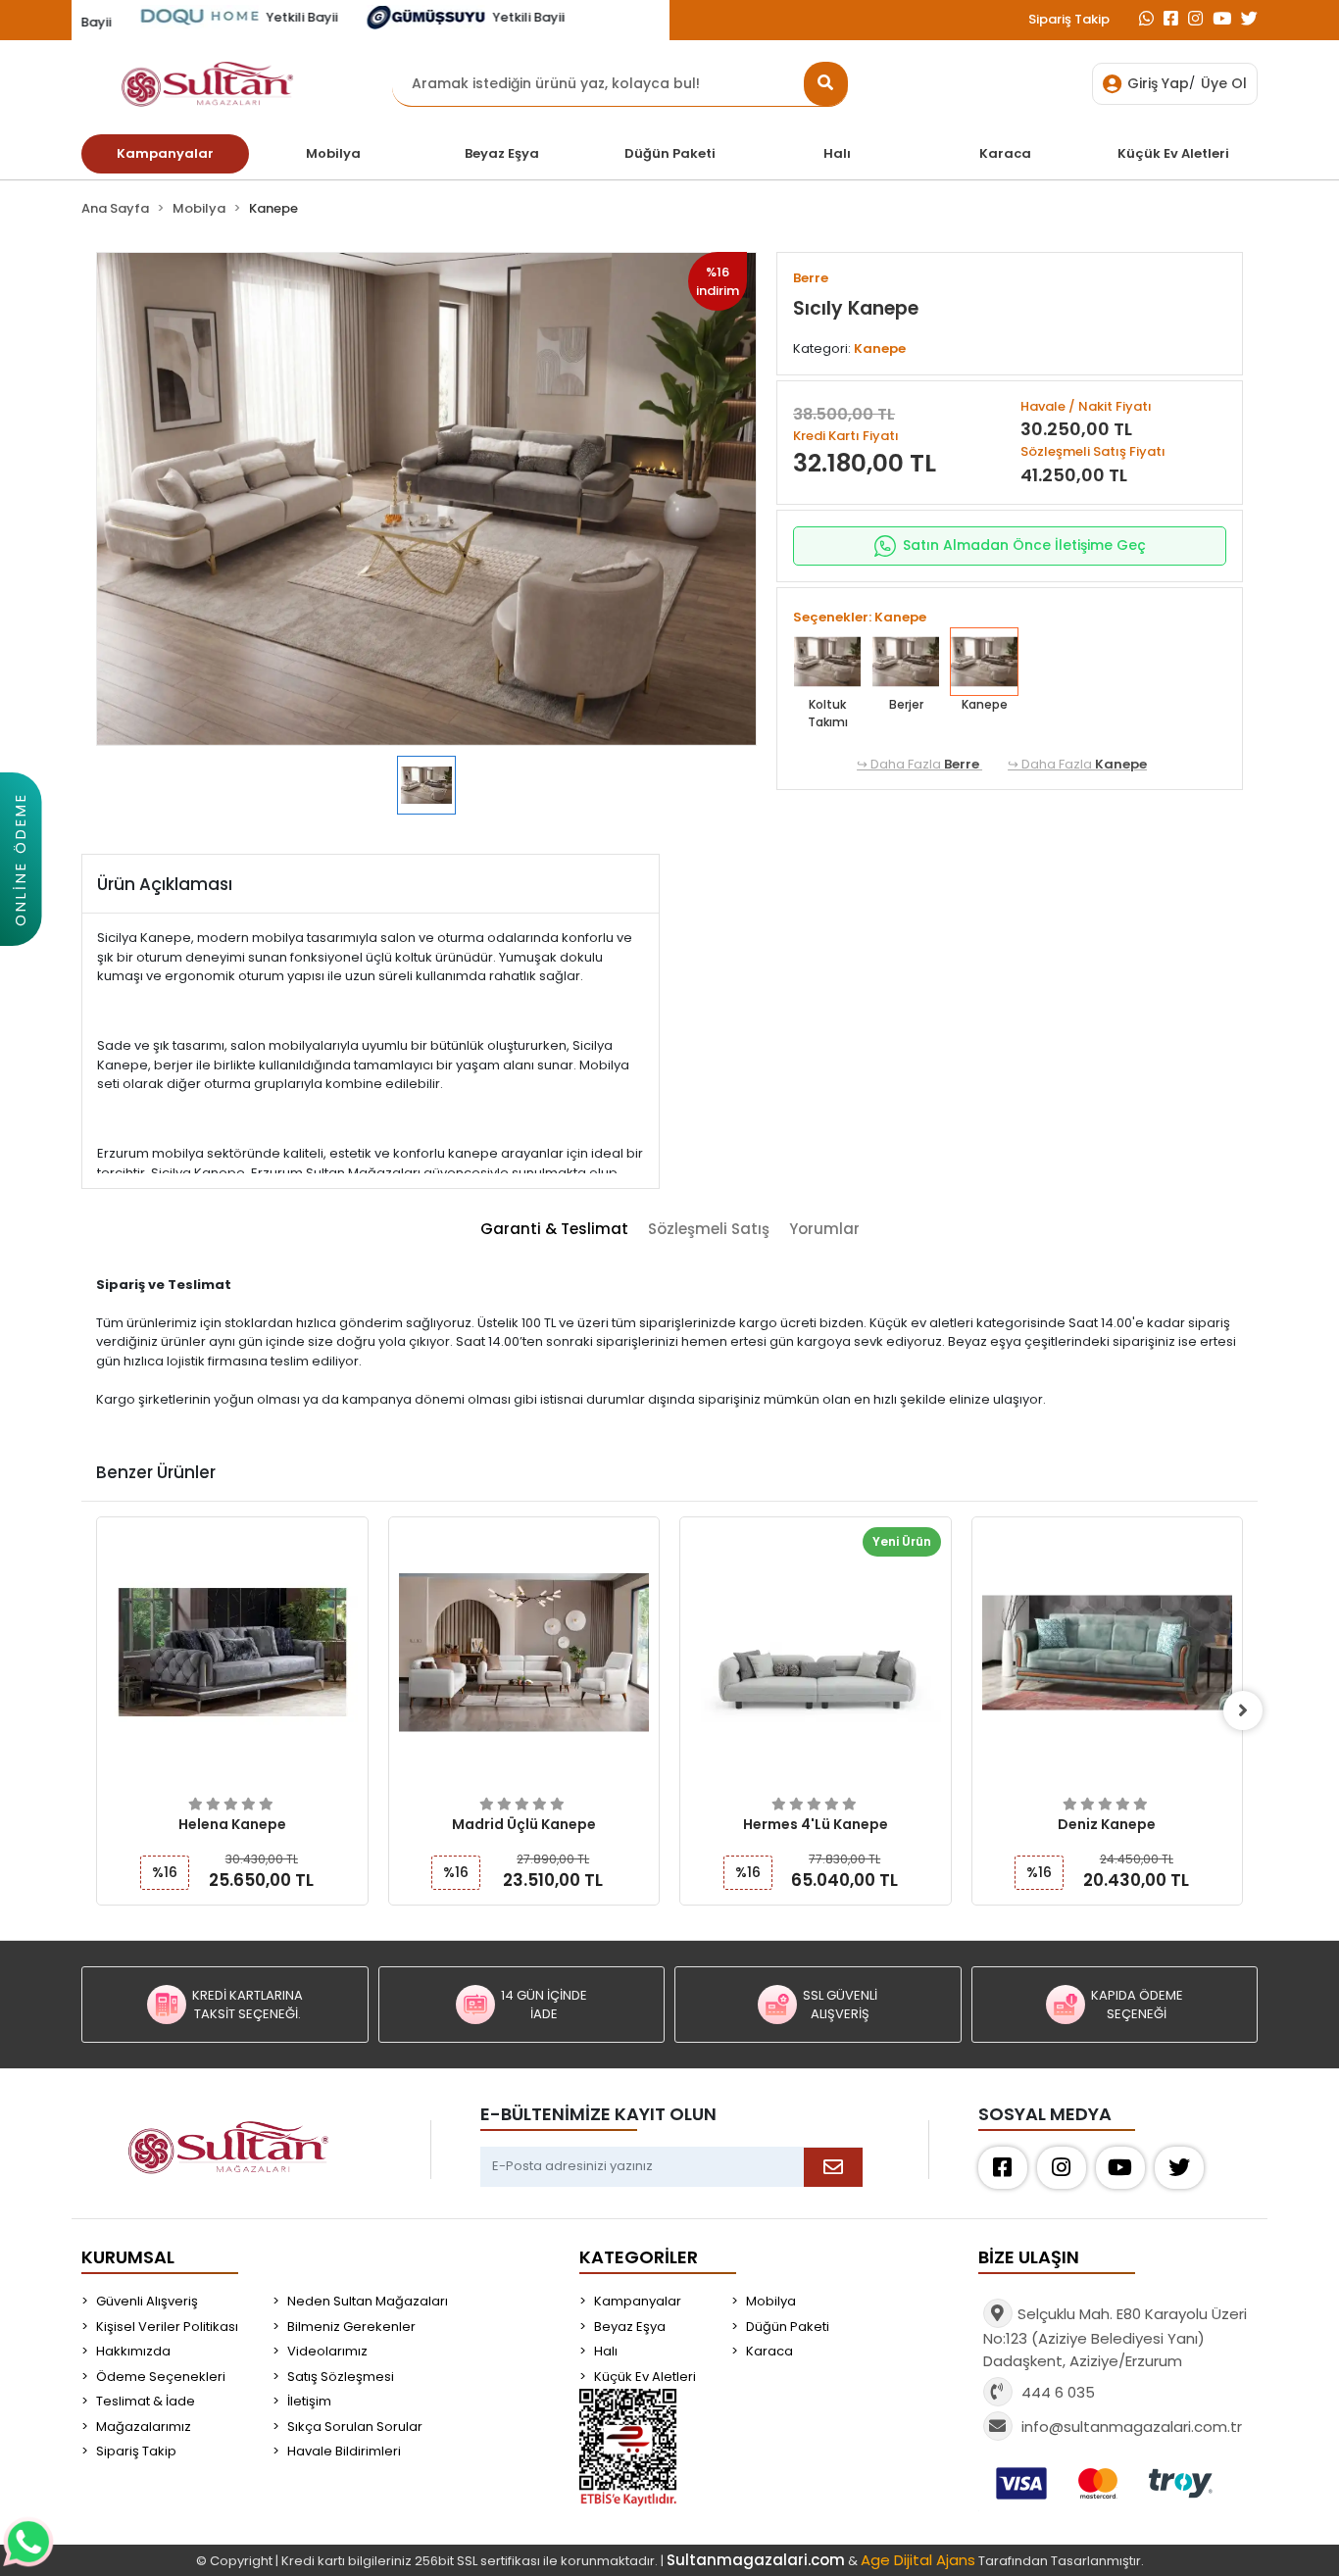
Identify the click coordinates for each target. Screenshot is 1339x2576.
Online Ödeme (20, 859)
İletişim (309, 2401)
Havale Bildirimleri (344, 2451)
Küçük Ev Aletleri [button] (1173, 153)
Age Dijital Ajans (918, 2560)
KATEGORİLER (639, 2257)
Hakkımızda (133, 2351)
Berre (963, 764)
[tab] (554, 1230)
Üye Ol (1224, 83)
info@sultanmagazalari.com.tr (1132, 2427)
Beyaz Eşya (630, 2327)
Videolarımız (327, 2351)
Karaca (769, 2351)
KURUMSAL (128, 2257)
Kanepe (1121, 764)
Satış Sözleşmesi (341, 2377)
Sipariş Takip (1069, 19)
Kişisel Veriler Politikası (167, 2327)
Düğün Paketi (788, 2327)
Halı (606, 2351)
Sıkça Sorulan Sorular (355, 2427)
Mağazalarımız (144, 2427)
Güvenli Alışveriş (147, 2301)
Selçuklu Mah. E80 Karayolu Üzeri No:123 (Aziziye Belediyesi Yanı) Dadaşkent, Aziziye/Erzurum (1115, 2337)
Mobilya (771, 2301)
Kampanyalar (638, 2301)
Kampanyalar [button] (165, 153)
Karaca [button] (1005, 153)
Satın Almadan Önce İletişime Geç (1024, 545)
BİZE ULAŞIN (1029, 2257)
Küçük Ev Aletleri (645, 2377)
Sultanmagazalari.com (756, 2560)
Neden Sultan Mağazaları (368, 2301)
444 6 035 (1056, 2392)
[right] (1243, 1710)
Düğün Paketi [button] (670, 153)
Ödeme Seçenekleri (161, 2377)
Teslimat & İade (146, 2401)
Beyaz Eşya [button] (502, 153)
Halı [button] (837, 153)
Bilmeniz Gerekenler (351, 2327)
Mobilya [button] (333, 153)
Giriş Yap (1158, 83)
